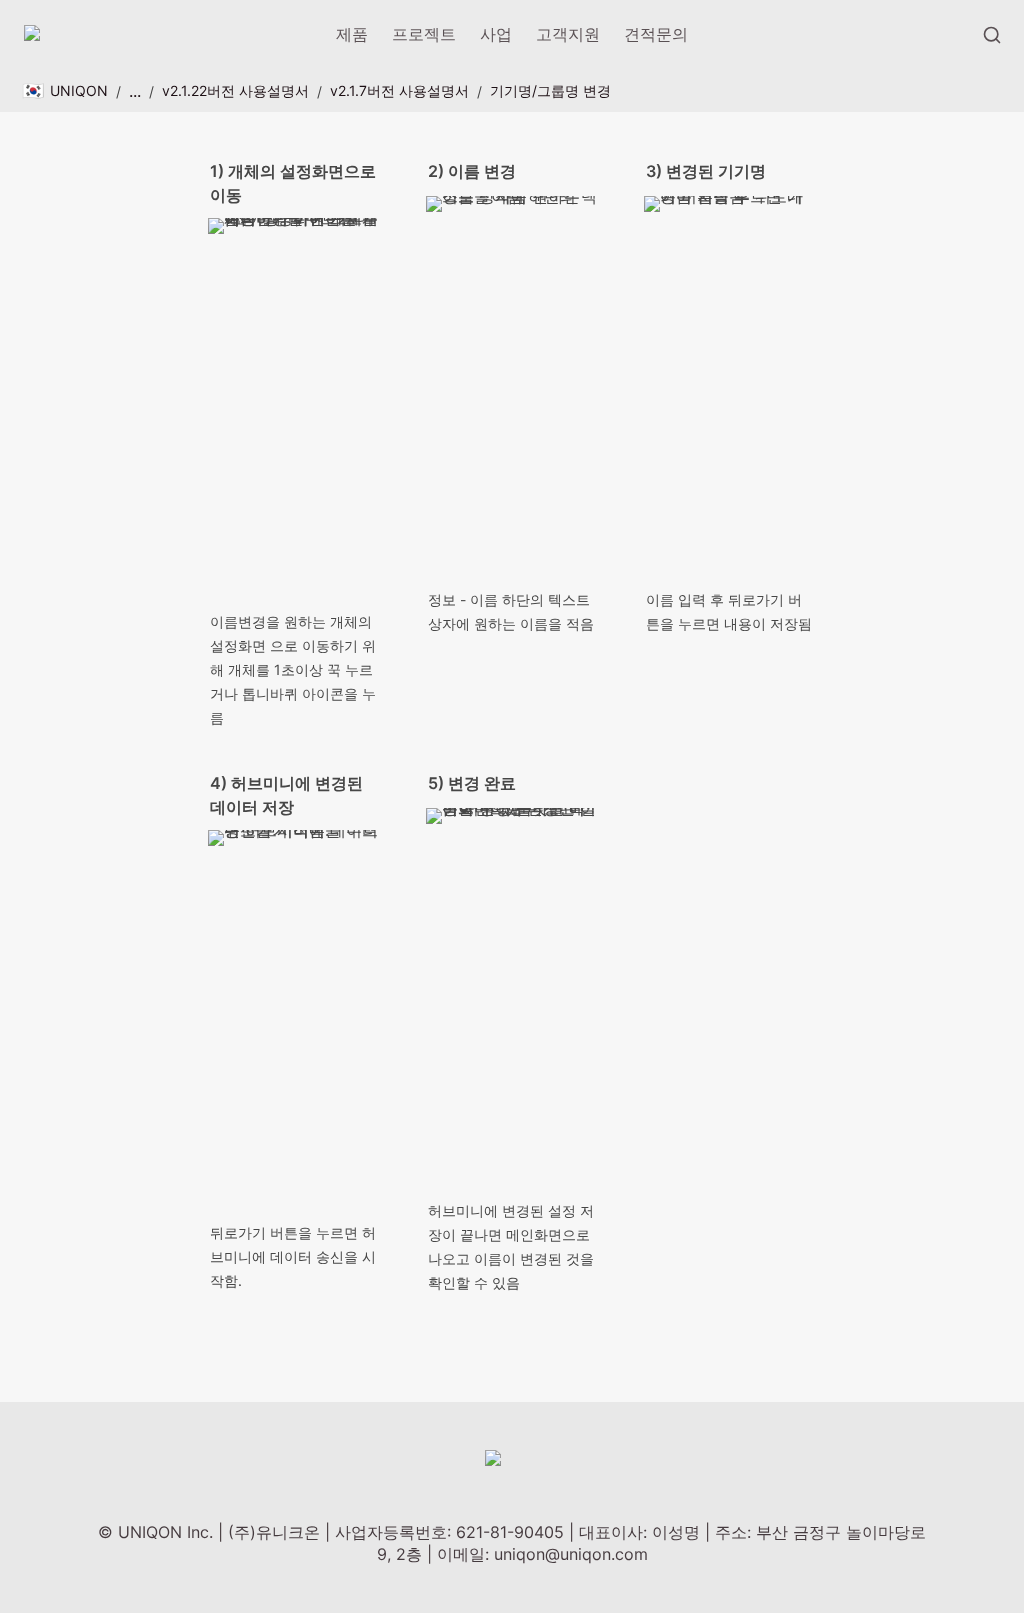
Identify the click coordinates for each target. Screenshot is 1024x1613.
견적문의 (656, 34)
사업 (496, 34)
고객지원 (568, 34)
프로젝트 (424, 34)
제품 (352, 34)
